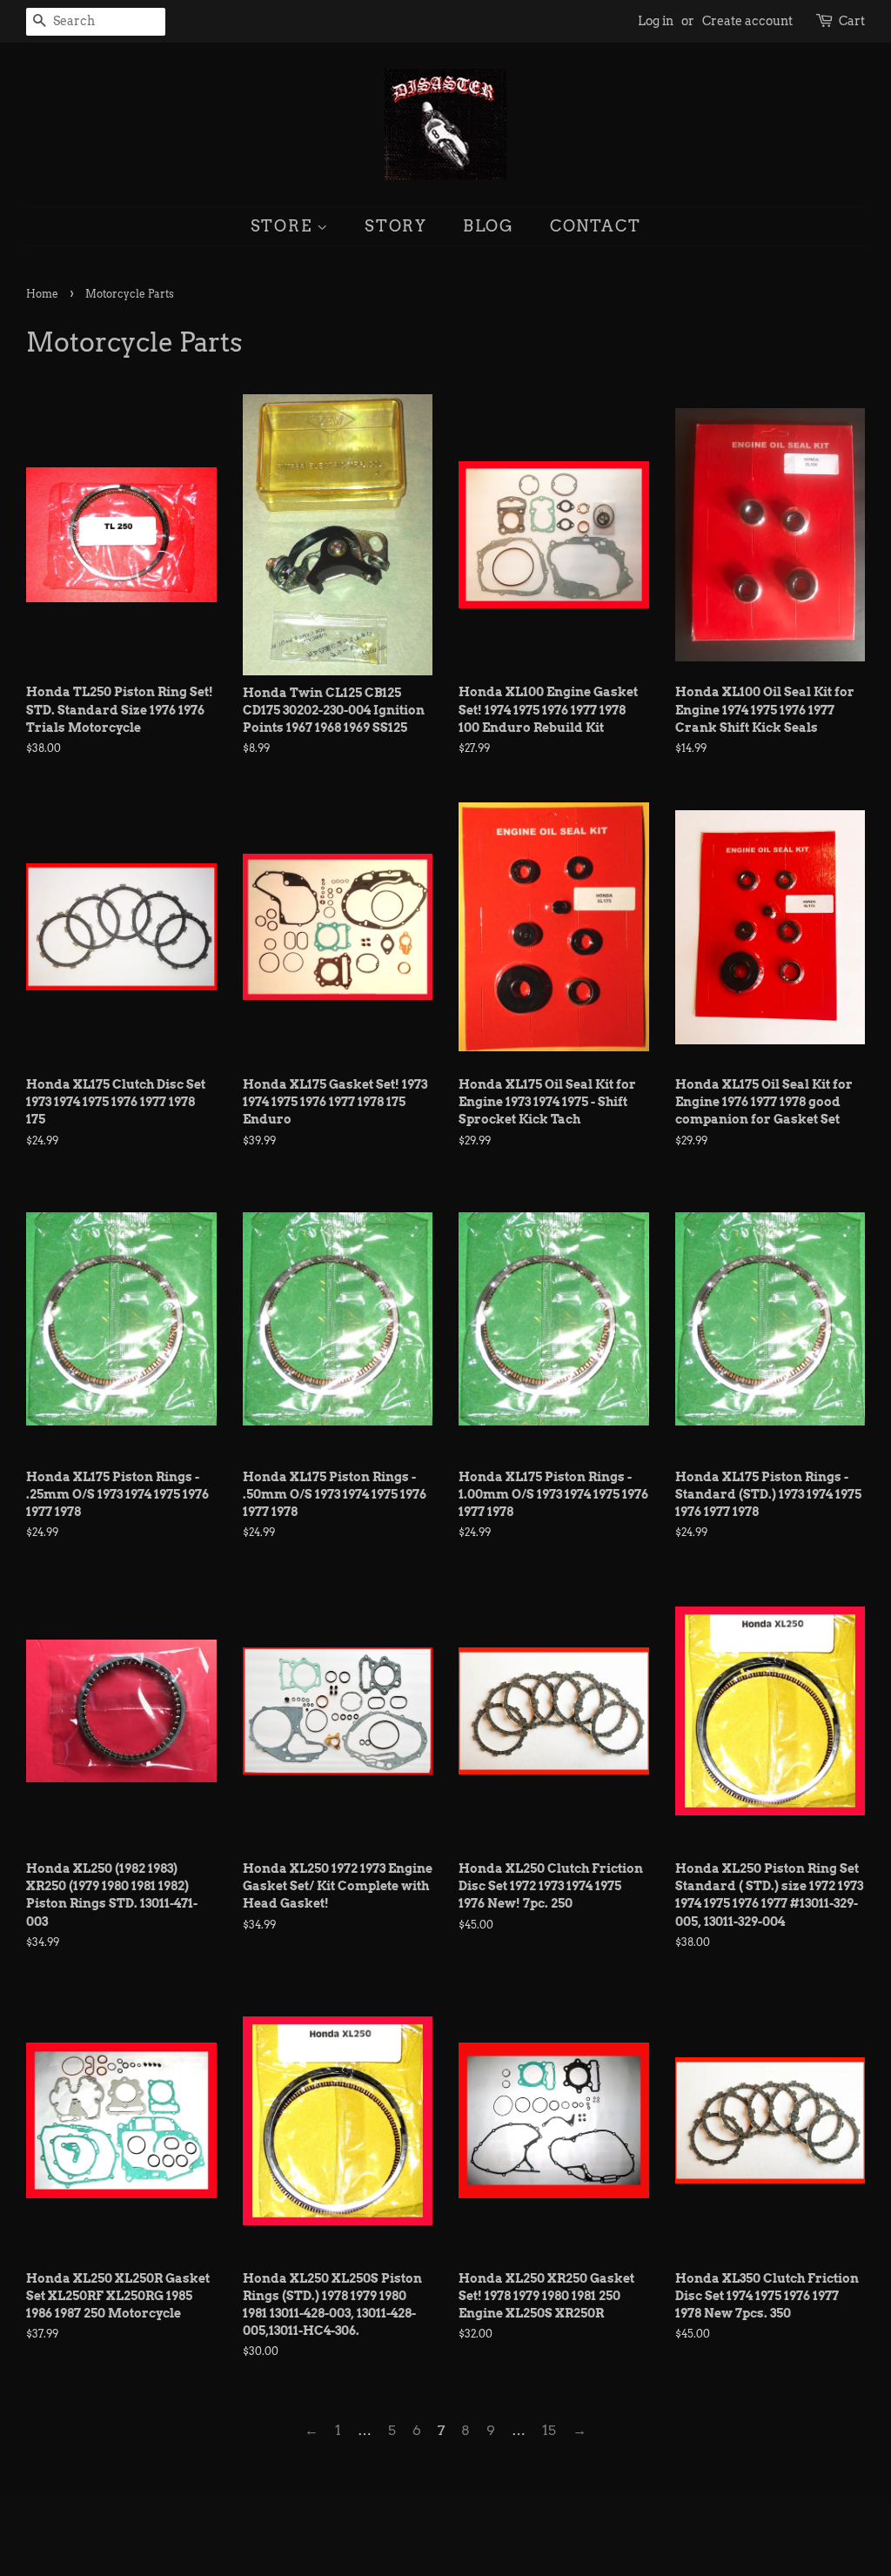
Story (396, 226)
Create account (747, 21)
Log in (656, 21)
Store (284, 226)
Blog (489, 226)
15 (549, 2430)
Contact (596, 226)
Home (42, 294)
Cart (852, 21)
